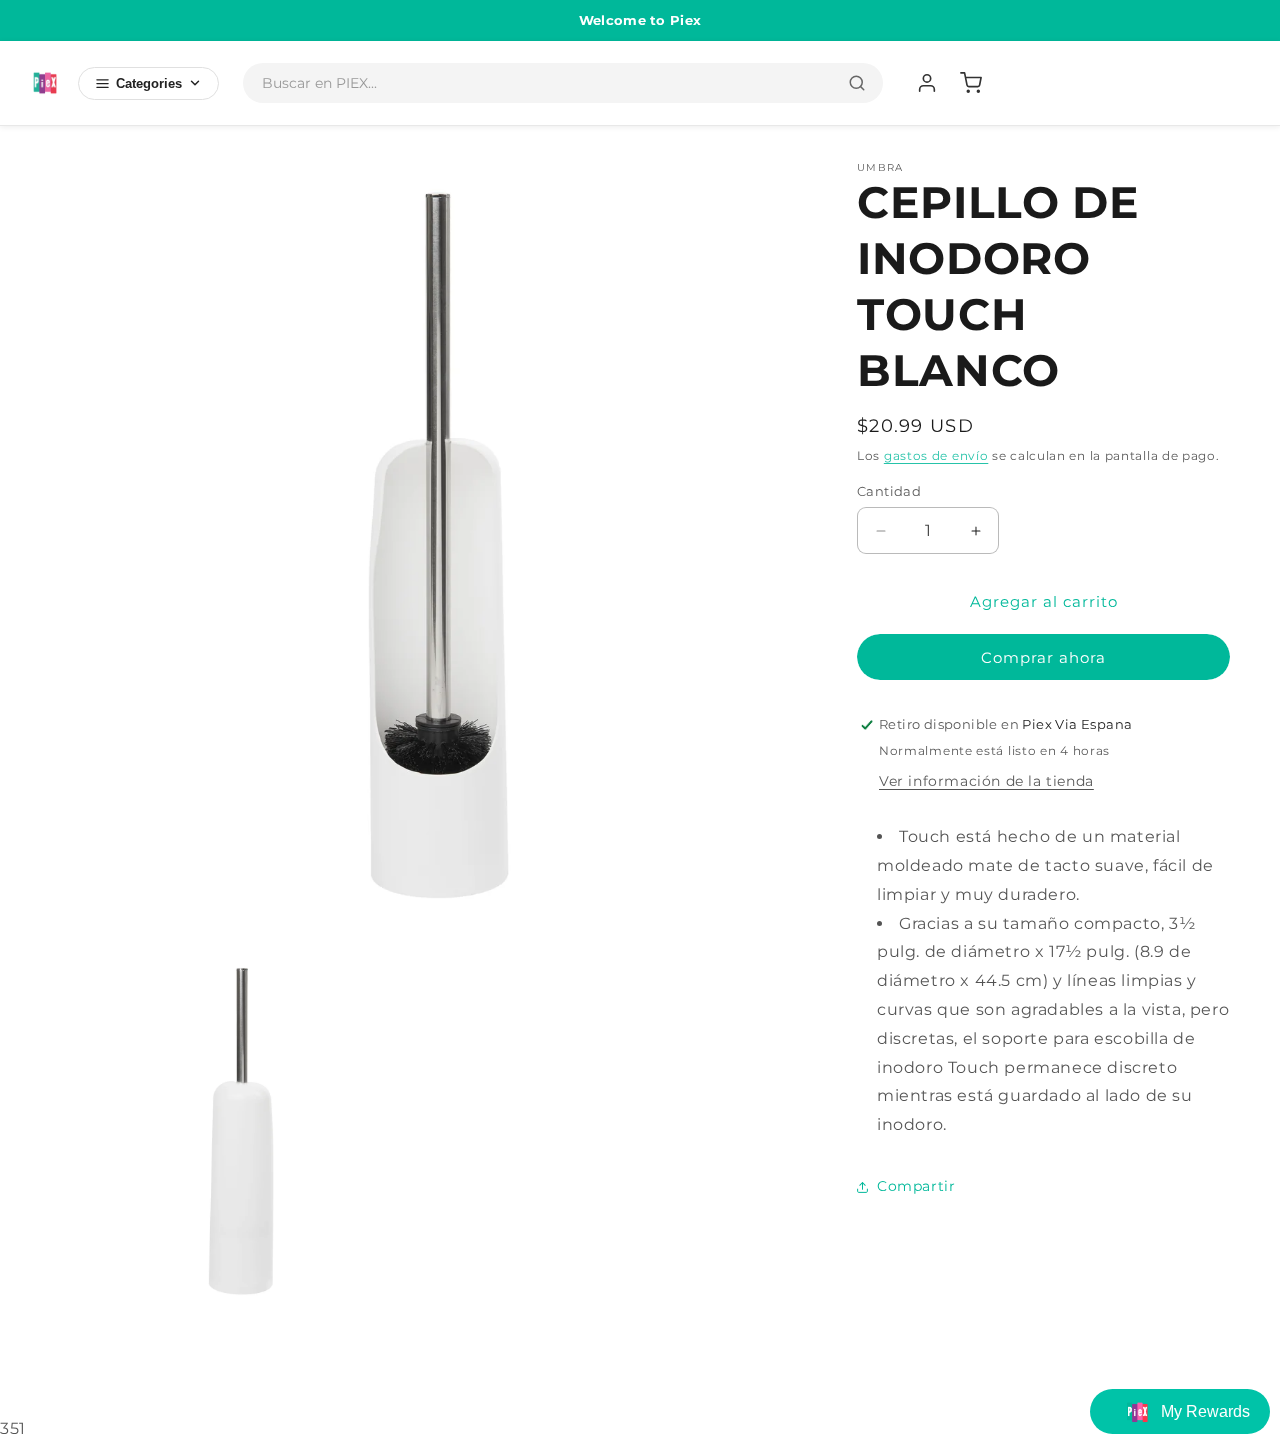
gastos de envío (936, 455)
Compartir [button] (916, 1186)
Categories (149, 83)
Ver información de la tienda (986, 781)
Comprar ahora (1043, 657)
